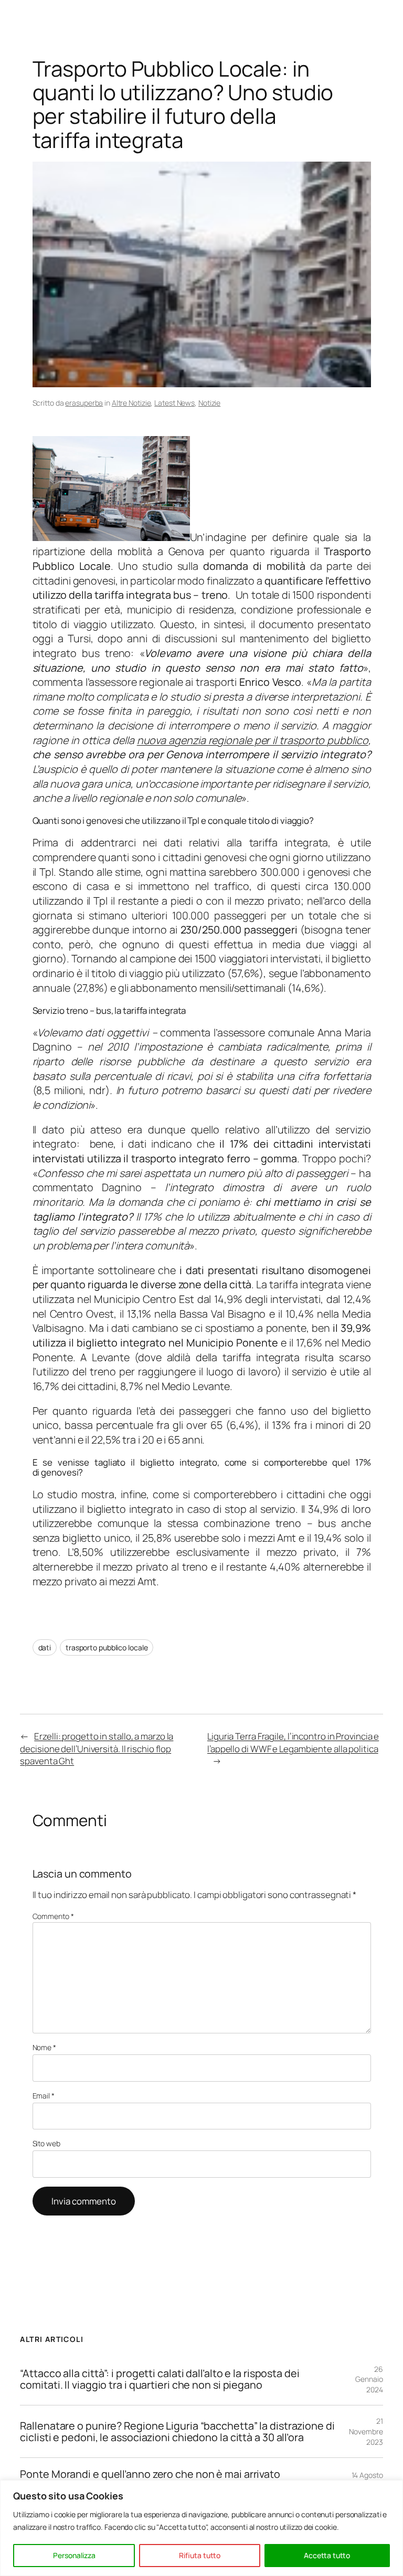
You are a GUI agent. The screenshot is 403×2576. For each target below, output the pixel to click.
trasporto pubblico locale (107, 1647)
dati (45, 1647)
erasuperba (84, 403)
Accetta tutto (327, 2555)
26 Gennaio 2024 (369, 2379)
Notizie (209, 403)
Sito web (46, 2143)
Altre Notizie (131, 403)
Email (44, 2096)
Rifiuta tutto (200, 2555)
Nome (44, 2047)
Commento (53, 1916)
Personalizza (74, 2555)
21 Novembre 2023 (366, 2431)
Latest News (174, 403)
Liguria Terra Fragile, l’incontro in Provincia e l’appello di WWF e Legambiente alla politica (293, 1742)
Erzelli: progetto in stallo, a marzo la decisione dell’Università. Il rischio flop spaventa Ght (97, 1748)
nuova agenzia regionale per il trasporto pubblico (253, 740)
